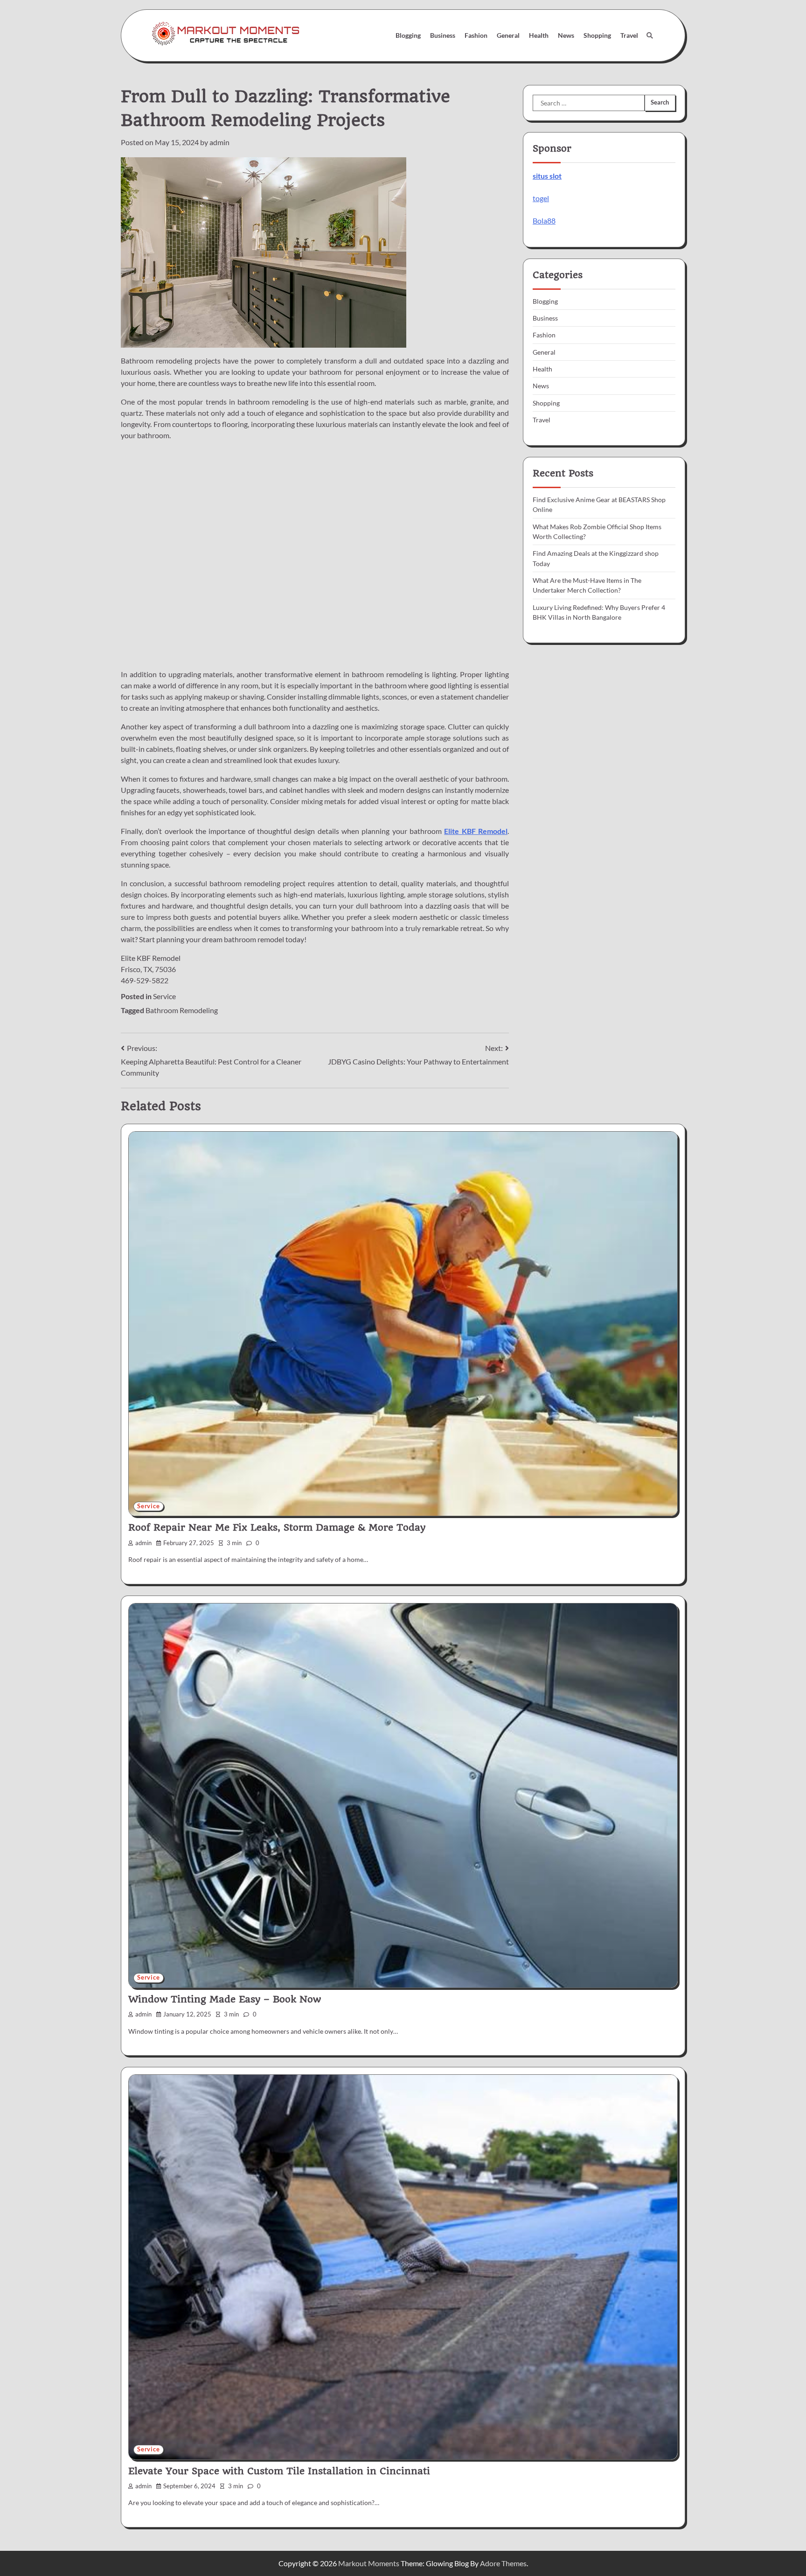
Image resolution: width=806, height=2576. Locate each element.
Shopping (597, 35)
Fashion (476, 35)
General (508, 35)
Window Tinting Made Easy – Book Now (225, 1999)
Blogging (408, 35)
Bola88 (544, 220)
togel (541, 198)
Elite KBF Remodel (476, 831)
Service (164, 996)
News (566, 35)
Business (443, 35)
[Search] (650, 35)
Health (539, 35)
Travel (629, 35)
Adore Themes (503, 2563)
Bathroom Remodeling (182, 1010)
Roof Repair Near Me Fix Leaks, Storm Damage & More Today (277, 1527)
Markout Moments (369, 2563)
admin (219, 142)
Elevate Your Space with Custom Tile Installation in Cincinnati (279, 2471)
